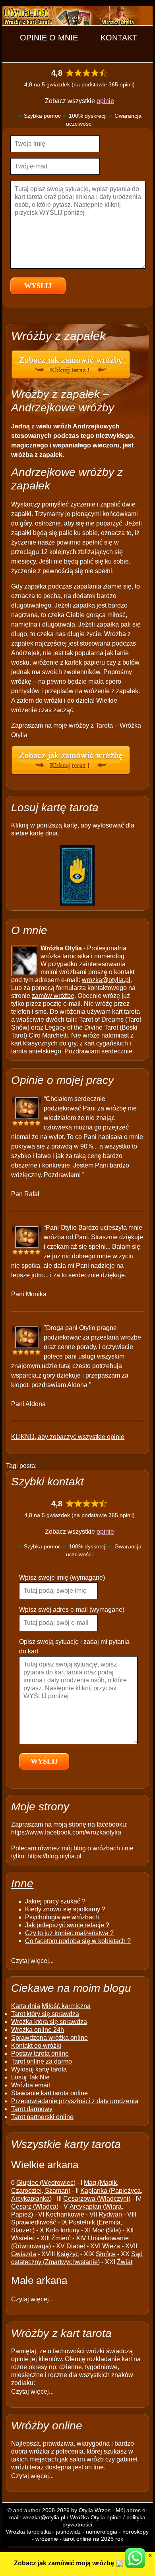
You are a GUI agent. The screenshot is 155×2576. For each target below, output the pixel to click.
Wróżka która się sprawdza (49, 2022)
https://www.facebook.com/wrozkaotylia (66, 1832)
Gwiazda (24, 2254)
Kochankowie (65, 2214)
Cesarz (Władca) (35, 2206)
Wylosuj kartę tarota (39, 2069)
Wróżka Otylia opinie (96, 2517)
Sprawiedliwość (34, 2222)
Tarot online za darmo (42, 2061)
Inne (22, 1883)
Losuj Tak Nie (30, 2077)
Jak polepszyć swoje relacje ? (67, 1925)
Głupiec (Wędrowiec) (46, 2183)
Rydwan (110, 2214)
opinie (105, 101)
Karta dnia (26, 2006)
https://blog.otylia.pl (54, 1856)
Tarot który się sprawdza (45, 2014)
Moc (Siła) (107, 2230)
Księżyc (68, 2254)
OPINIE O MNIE (49, 38)
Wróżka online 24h (38, 2030)
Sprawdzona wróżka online (49, 2038)
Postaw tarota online (40, 2053)
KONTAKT (119, 38)
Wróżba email (31, 2085)
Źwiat (125, 2262)
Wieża (111, 2246)
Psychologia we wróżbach (62, 1917)
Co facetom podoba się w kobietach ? (78, 1941)
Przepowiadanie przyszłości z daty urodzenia (75, 2101)
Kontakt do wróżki (36, 2046)
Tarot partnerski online (42, 2117)
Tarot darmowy (32, 2109)
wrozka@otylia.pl (106, 980)
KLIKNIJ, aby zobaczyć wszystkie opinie (68, 1437)
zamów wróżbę (53, 996)
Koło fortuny (63, 2230)
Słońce (106, 2254)
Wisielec (23, 2238)
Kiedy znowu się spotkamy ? (65, 1909)
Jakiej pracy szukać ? (55, 1901)
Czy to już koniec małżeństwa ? (69, 1933)
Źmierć (61, 2238)
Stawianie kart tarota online (49, 2093)
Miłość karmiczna (66, 2006)
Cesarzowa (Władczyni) (97, 2199)
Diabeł (76, 2246)
